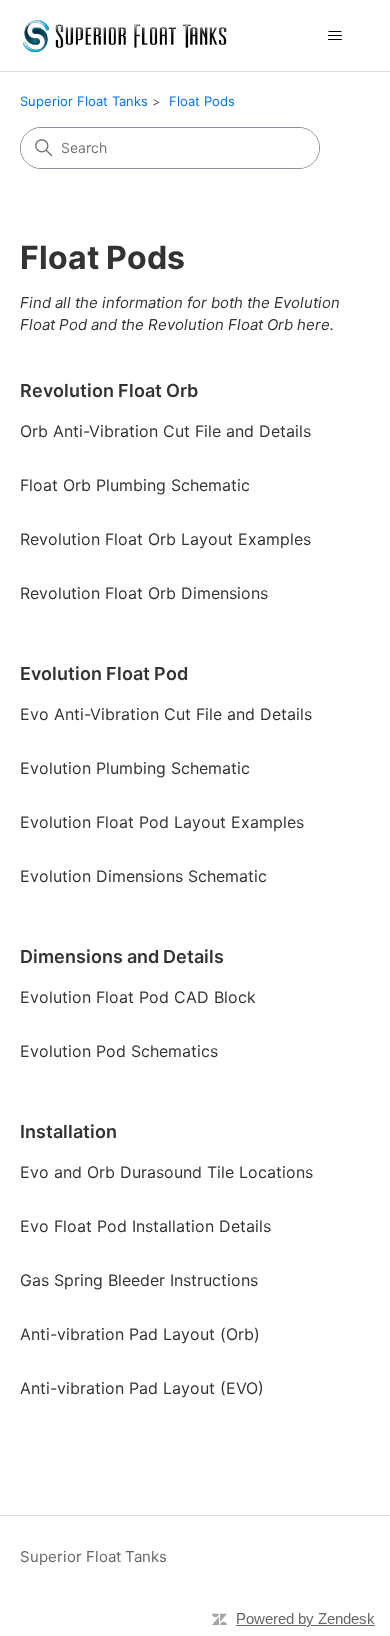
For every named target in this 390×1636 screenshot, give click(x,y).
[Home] (125, 35)
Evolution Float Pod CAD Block (138, 997)
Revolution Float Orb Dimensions (144, 593)
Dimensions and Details (122, 956)
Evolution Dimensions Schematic (143, 876)
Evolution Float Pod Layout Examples (162, 822)
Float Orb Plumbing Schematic (135, 485)
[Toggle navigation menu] (335, 36)
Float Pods (202, 101)
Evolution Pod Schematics (119, 1051)
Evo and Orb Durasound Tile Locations (166, 1172)
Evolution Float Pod (104, 673)
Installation (68, 1131)
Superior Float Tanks (84, 101)
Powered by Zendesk (305, 1618)
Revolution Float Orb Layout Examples (165, 539)
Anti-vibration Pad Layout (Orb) (140, 1334)
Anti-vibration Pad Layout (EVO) (142, 1388)
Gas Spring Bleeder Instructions (139, 1280)
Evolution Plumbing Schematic (135, 768)
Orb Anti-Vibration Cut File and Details (165, 431)
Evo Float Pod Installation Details (145, 1226)
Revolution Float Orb (109, 390)
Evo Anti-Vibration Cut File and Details (166, 714)
